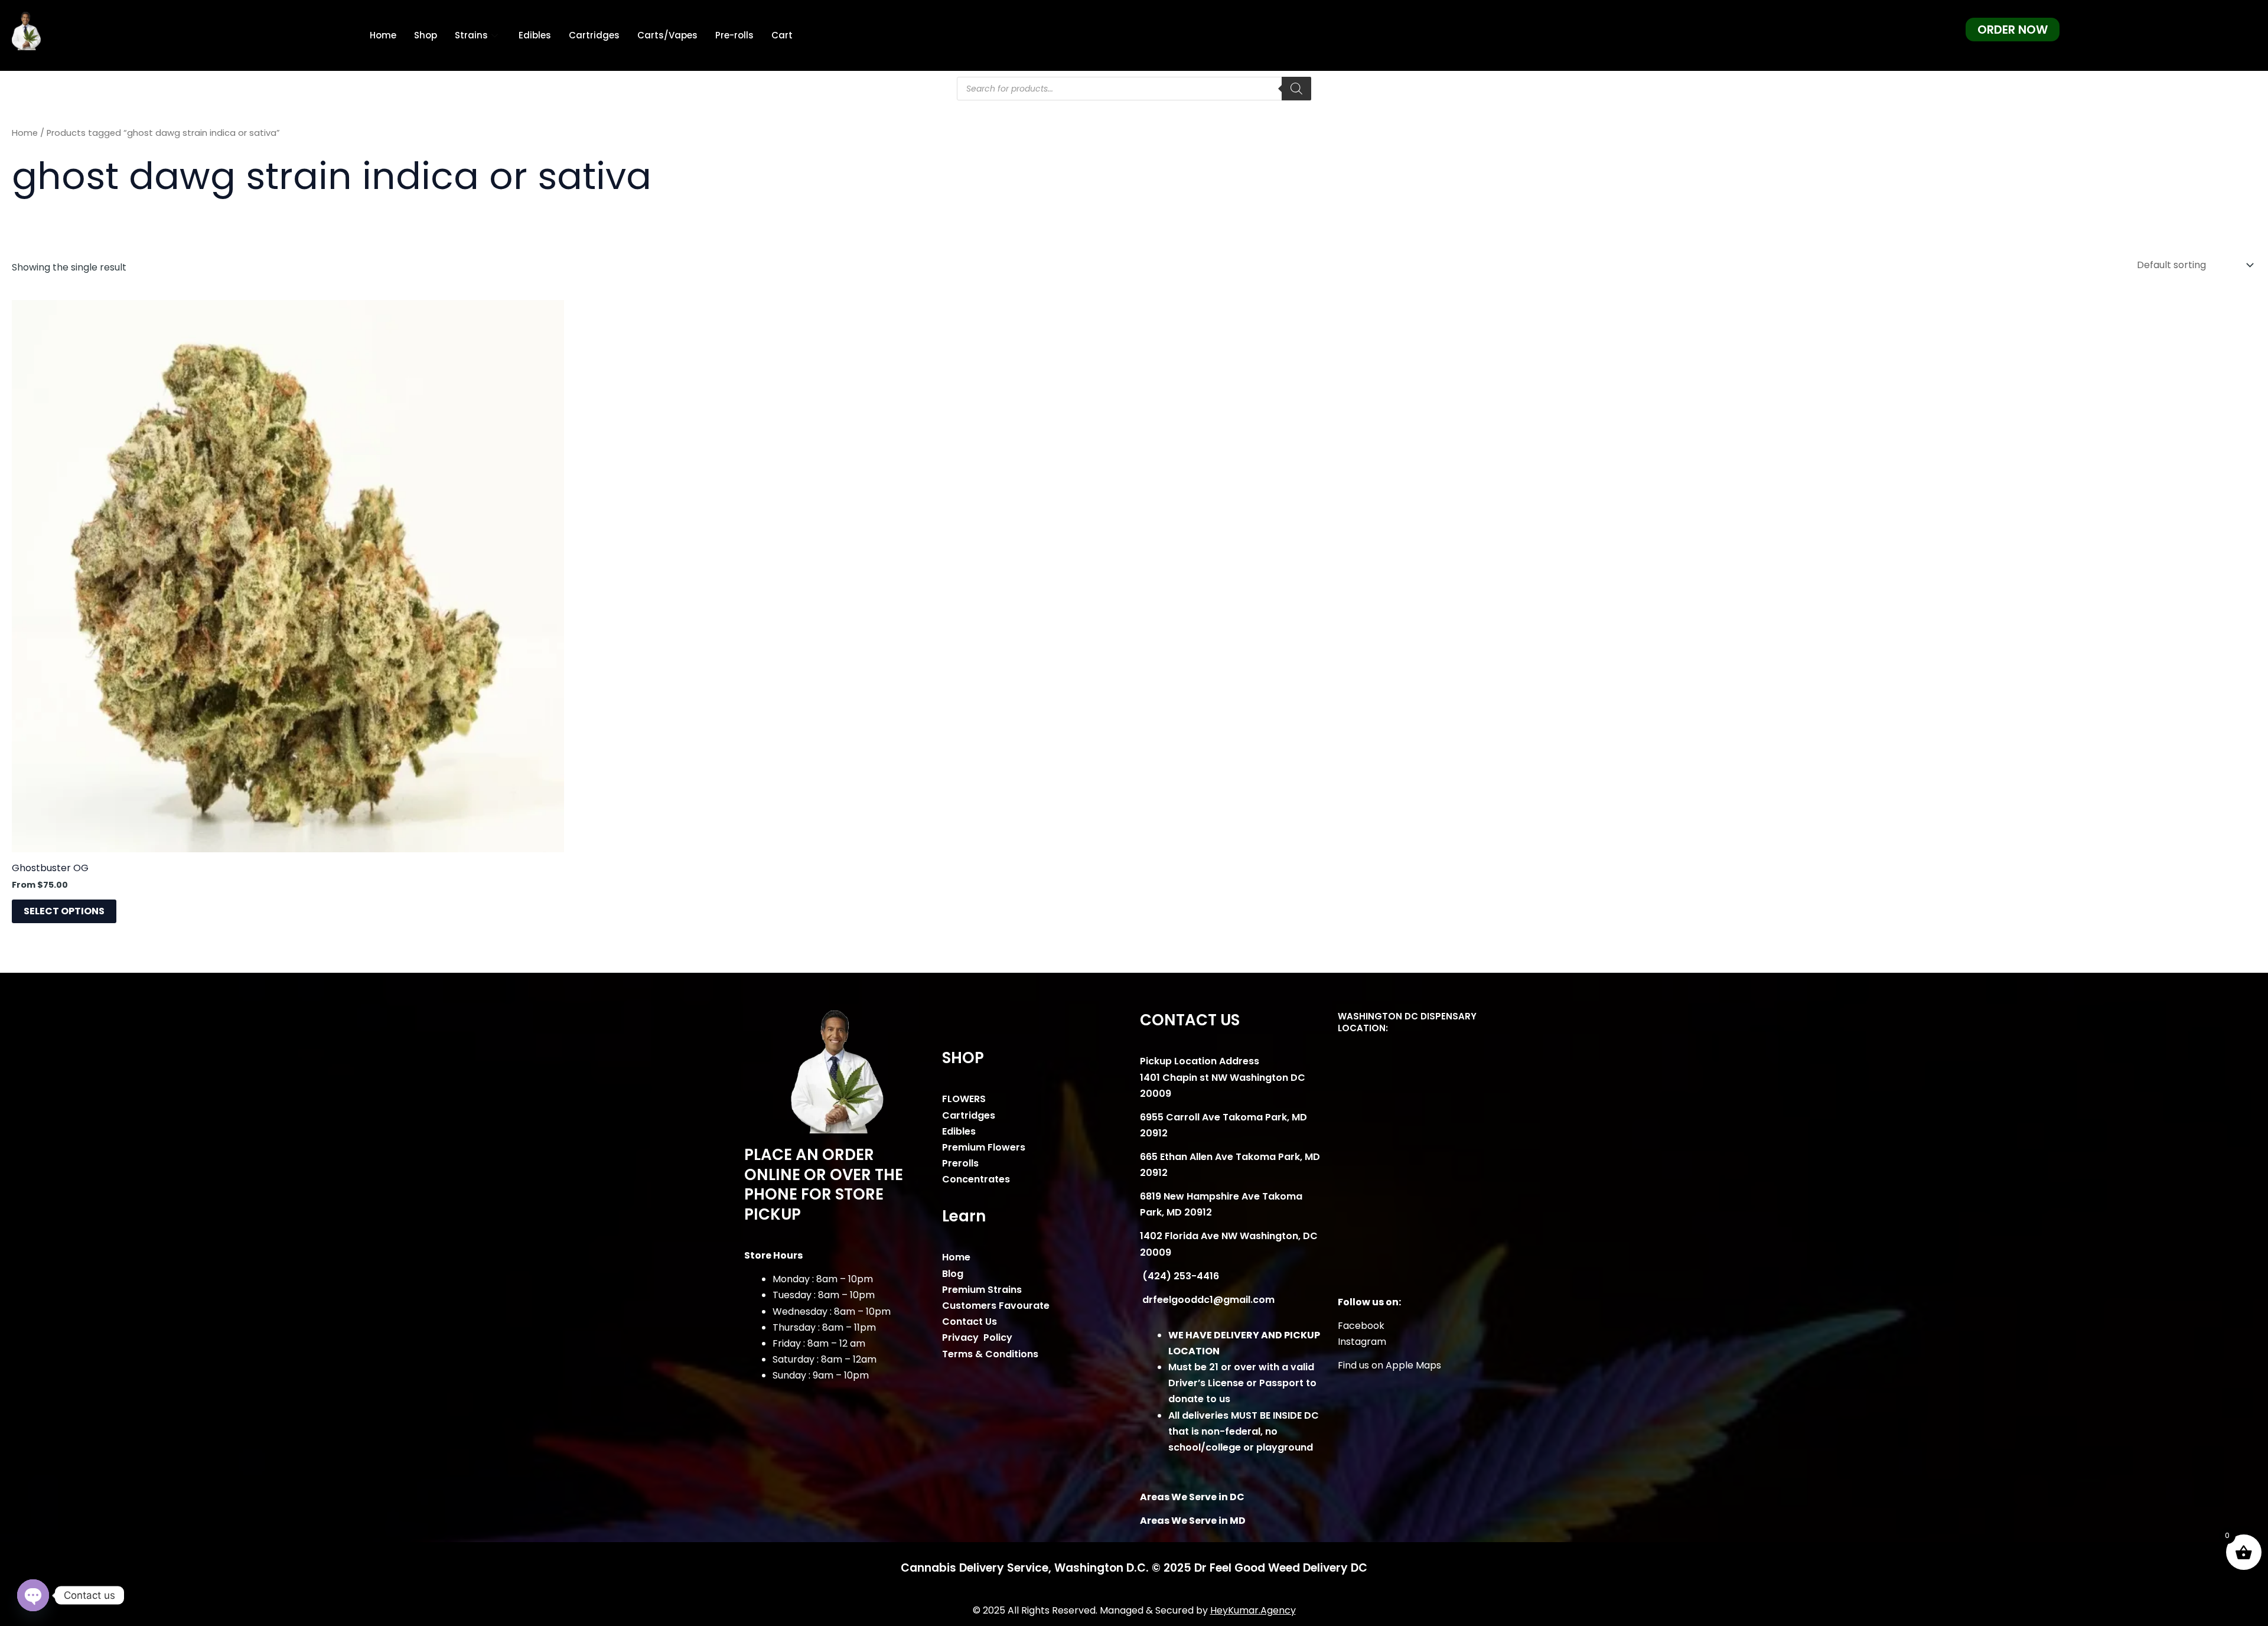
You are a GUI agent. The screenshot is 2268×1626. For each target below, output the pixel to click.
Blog (953, 1274)
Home (383, 35)
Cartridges (594, 35)
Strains (471, 35)
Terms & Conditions (990, 1354)
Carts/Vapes (667, 35)
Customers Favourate (996, 1306)
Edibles (535, 35)
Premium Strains (982, 1290)
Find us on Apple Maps (1389, 1365)
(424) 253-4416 (1179, 1276)
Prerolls (960, 1163)
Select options (64, 911)
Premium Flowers (984, 1147)
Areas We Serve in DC (1192, 1497)
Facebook (1361, 1326)
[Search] (1296, 89)
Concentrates (976, 1179)
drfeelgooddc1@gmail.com (1207, 1300)
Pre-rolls (734, 35)
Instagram (1362, 1342)
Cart (782, 35)
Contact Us (970, 1322)
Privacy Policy (977, 1337)
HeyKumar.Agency (1253, 1610)
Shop (426, 35)
